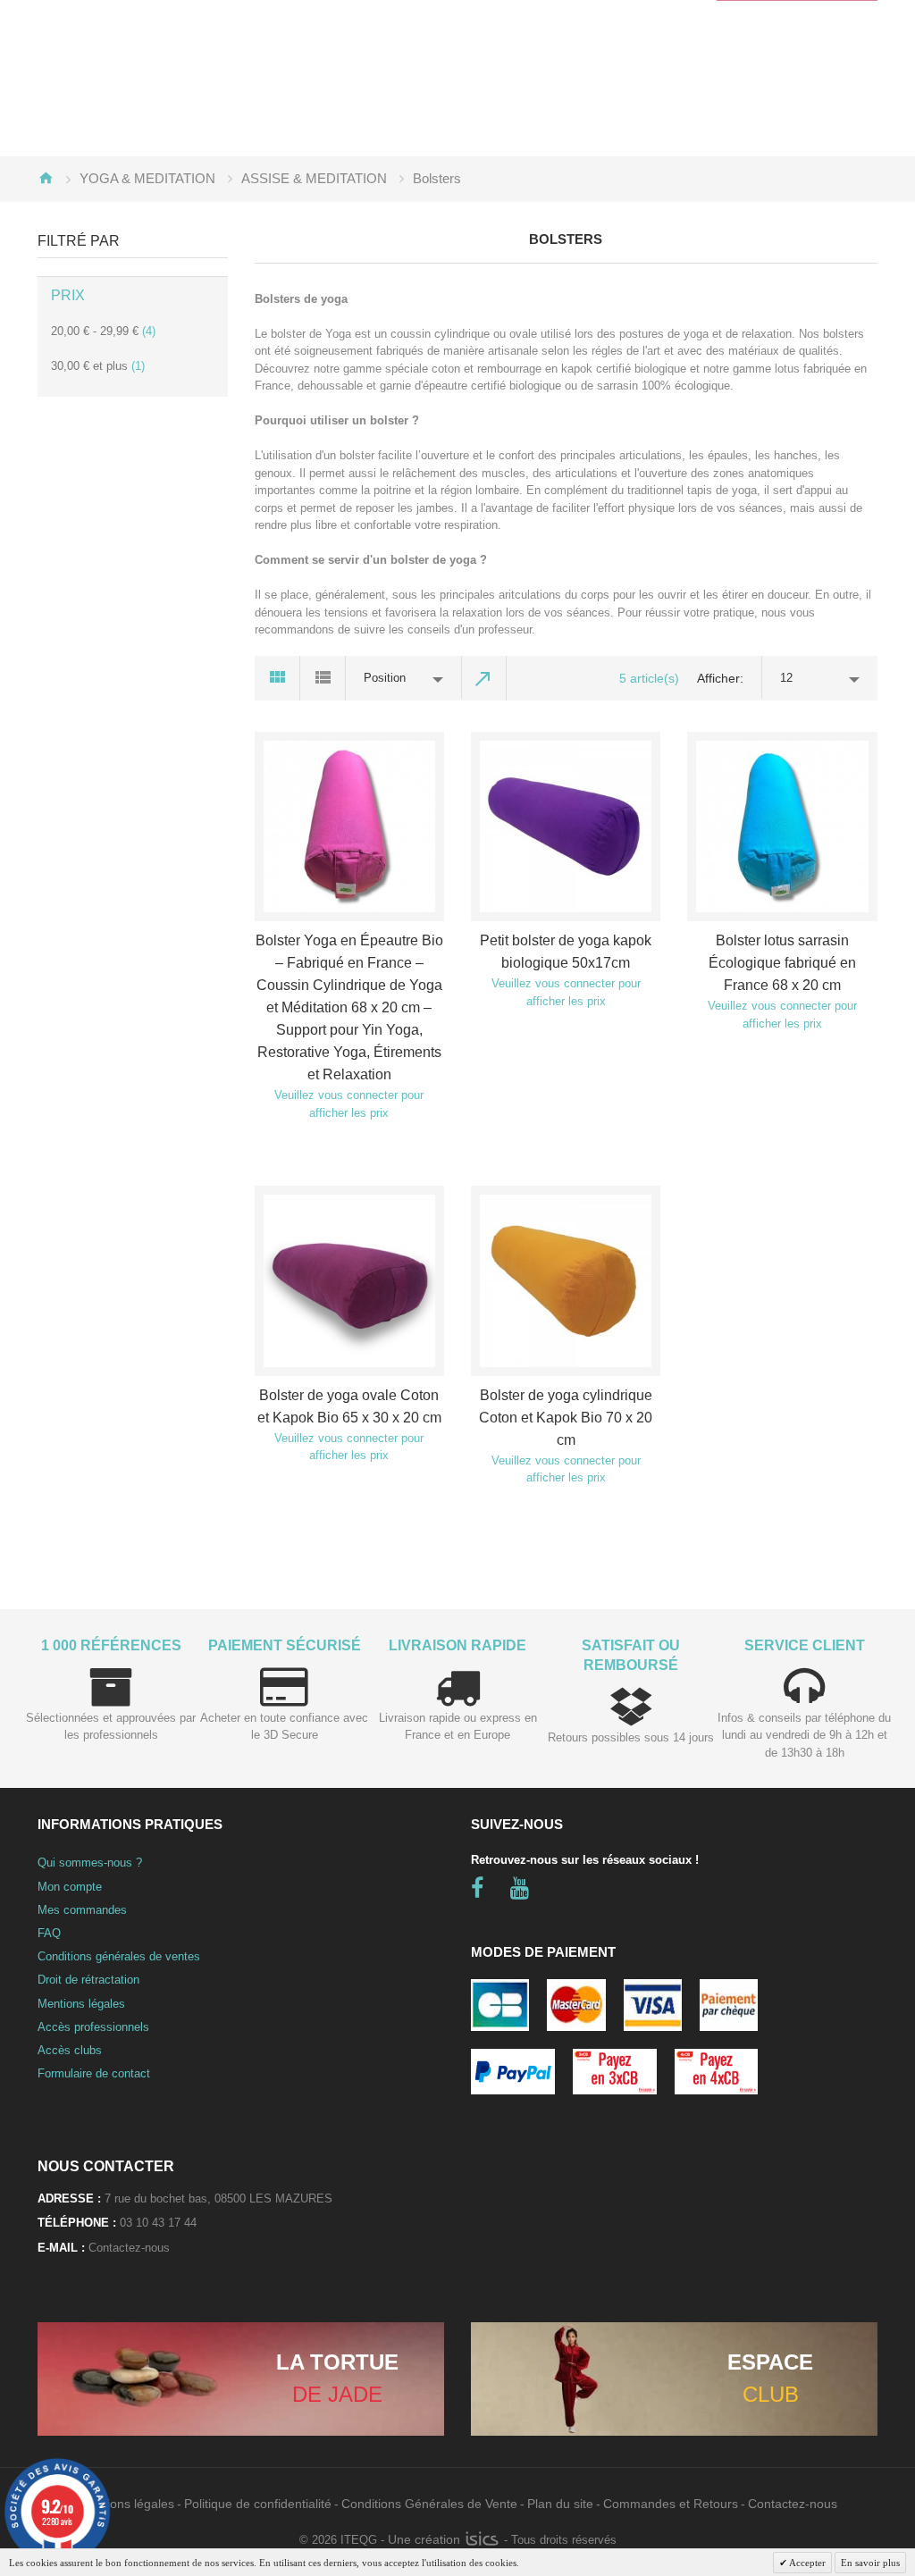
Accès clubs (70, 2050)
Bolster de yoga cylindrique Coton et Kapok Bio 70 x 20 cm (566, 1418)
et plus (98, 366)
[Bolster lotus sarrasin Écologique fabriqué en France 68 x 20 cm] (782, 827)
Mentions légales (81, 2004)
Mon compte (70, 1887)
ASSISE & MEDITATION (314, 178)
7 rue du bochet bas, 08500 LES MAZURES (218, 2198)
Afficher (718, 678)
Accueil (46, 178)
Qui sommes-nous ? (90, 1863)
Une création (426, 2539)
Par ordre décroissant (484, 678)
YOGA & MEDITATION (147, 178)
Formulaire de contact (94, 2073)
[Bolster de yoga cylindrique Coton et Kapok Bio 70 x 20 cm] (566, 1280)
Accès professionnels (93, 2027)
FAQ (49, 1933)
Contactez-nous (129, 2248)
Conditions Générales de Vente (429, 2504)
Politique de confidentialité (258, 2504)
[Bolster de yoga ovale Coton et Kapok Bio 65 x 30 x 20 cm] (349, 1280)
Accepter (806, 2563)
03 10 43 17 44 (158, 2223)
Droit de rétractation (88, 1980)
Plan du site (560, 2504)
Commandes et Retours (671, 2504)
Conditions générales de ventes (119, 1956)
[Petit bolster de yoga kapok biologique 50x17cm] (566, 827)
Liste (323, 678)
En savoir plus (870, 2563)
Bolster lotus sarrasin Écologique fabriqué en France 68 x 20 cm (782, 963)
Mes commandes (82, 1910)
